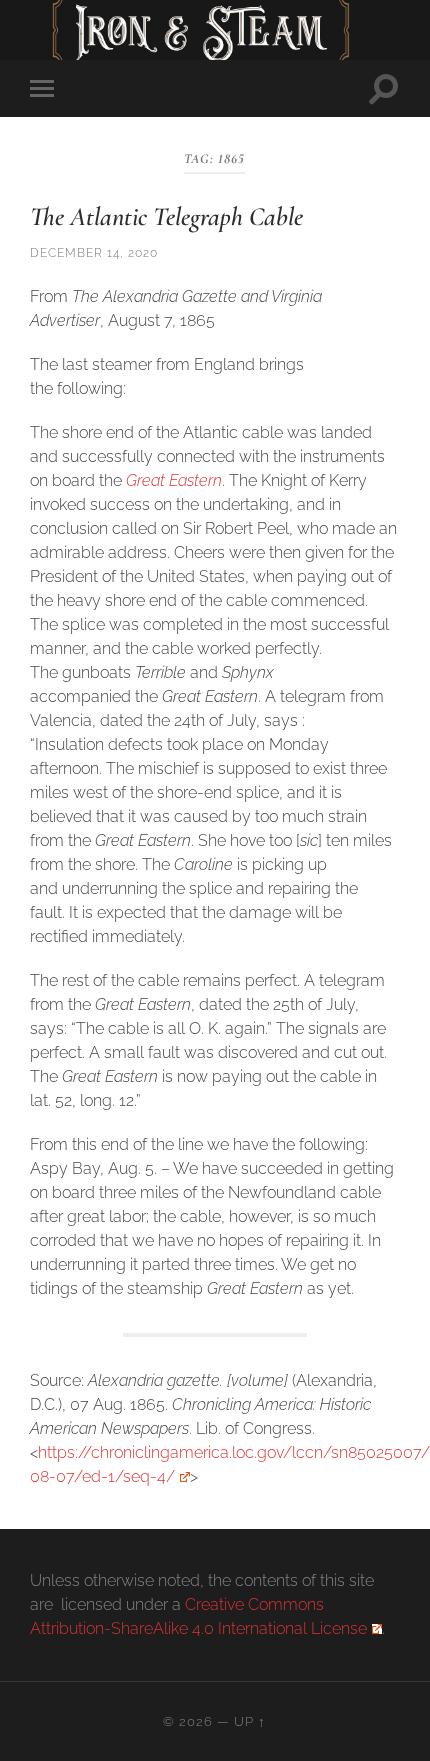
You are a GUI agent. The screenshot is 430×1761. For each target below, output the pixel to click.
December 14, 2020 (94, 253)
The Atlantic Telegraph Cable (166, 217)
